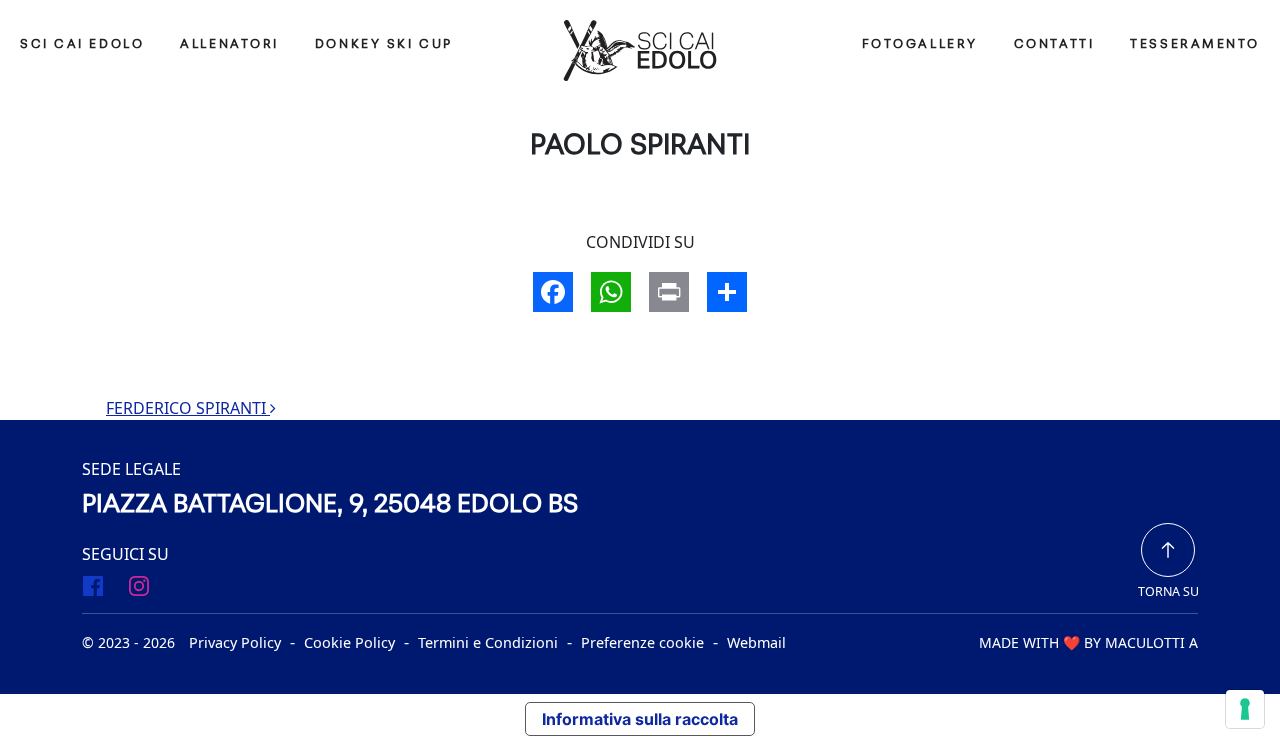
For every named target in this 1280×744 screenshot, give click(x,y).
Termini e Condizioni (488, 642)
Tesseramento (1195, 44)
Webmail (756, 642)
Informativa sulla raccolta (640, 719)
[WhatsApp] (611, 294)
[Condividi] (727, 294)
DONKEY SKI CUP (384, 44)
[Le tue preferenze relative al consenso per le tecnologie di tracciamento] (1245, 709)
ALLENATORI (229, 44)
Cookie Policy (349, 642)
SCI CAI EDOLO (82, 44)
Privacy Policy (235, 642)
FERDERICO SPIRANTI (188, 408)
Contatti (1054, 44)
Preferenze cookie (642, 642)
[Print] (669, 294)
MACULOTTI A (1151, 642)
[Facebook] (553, 294)
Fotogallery (920, 44)
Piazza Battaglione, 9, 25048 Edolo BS (330, 505)
